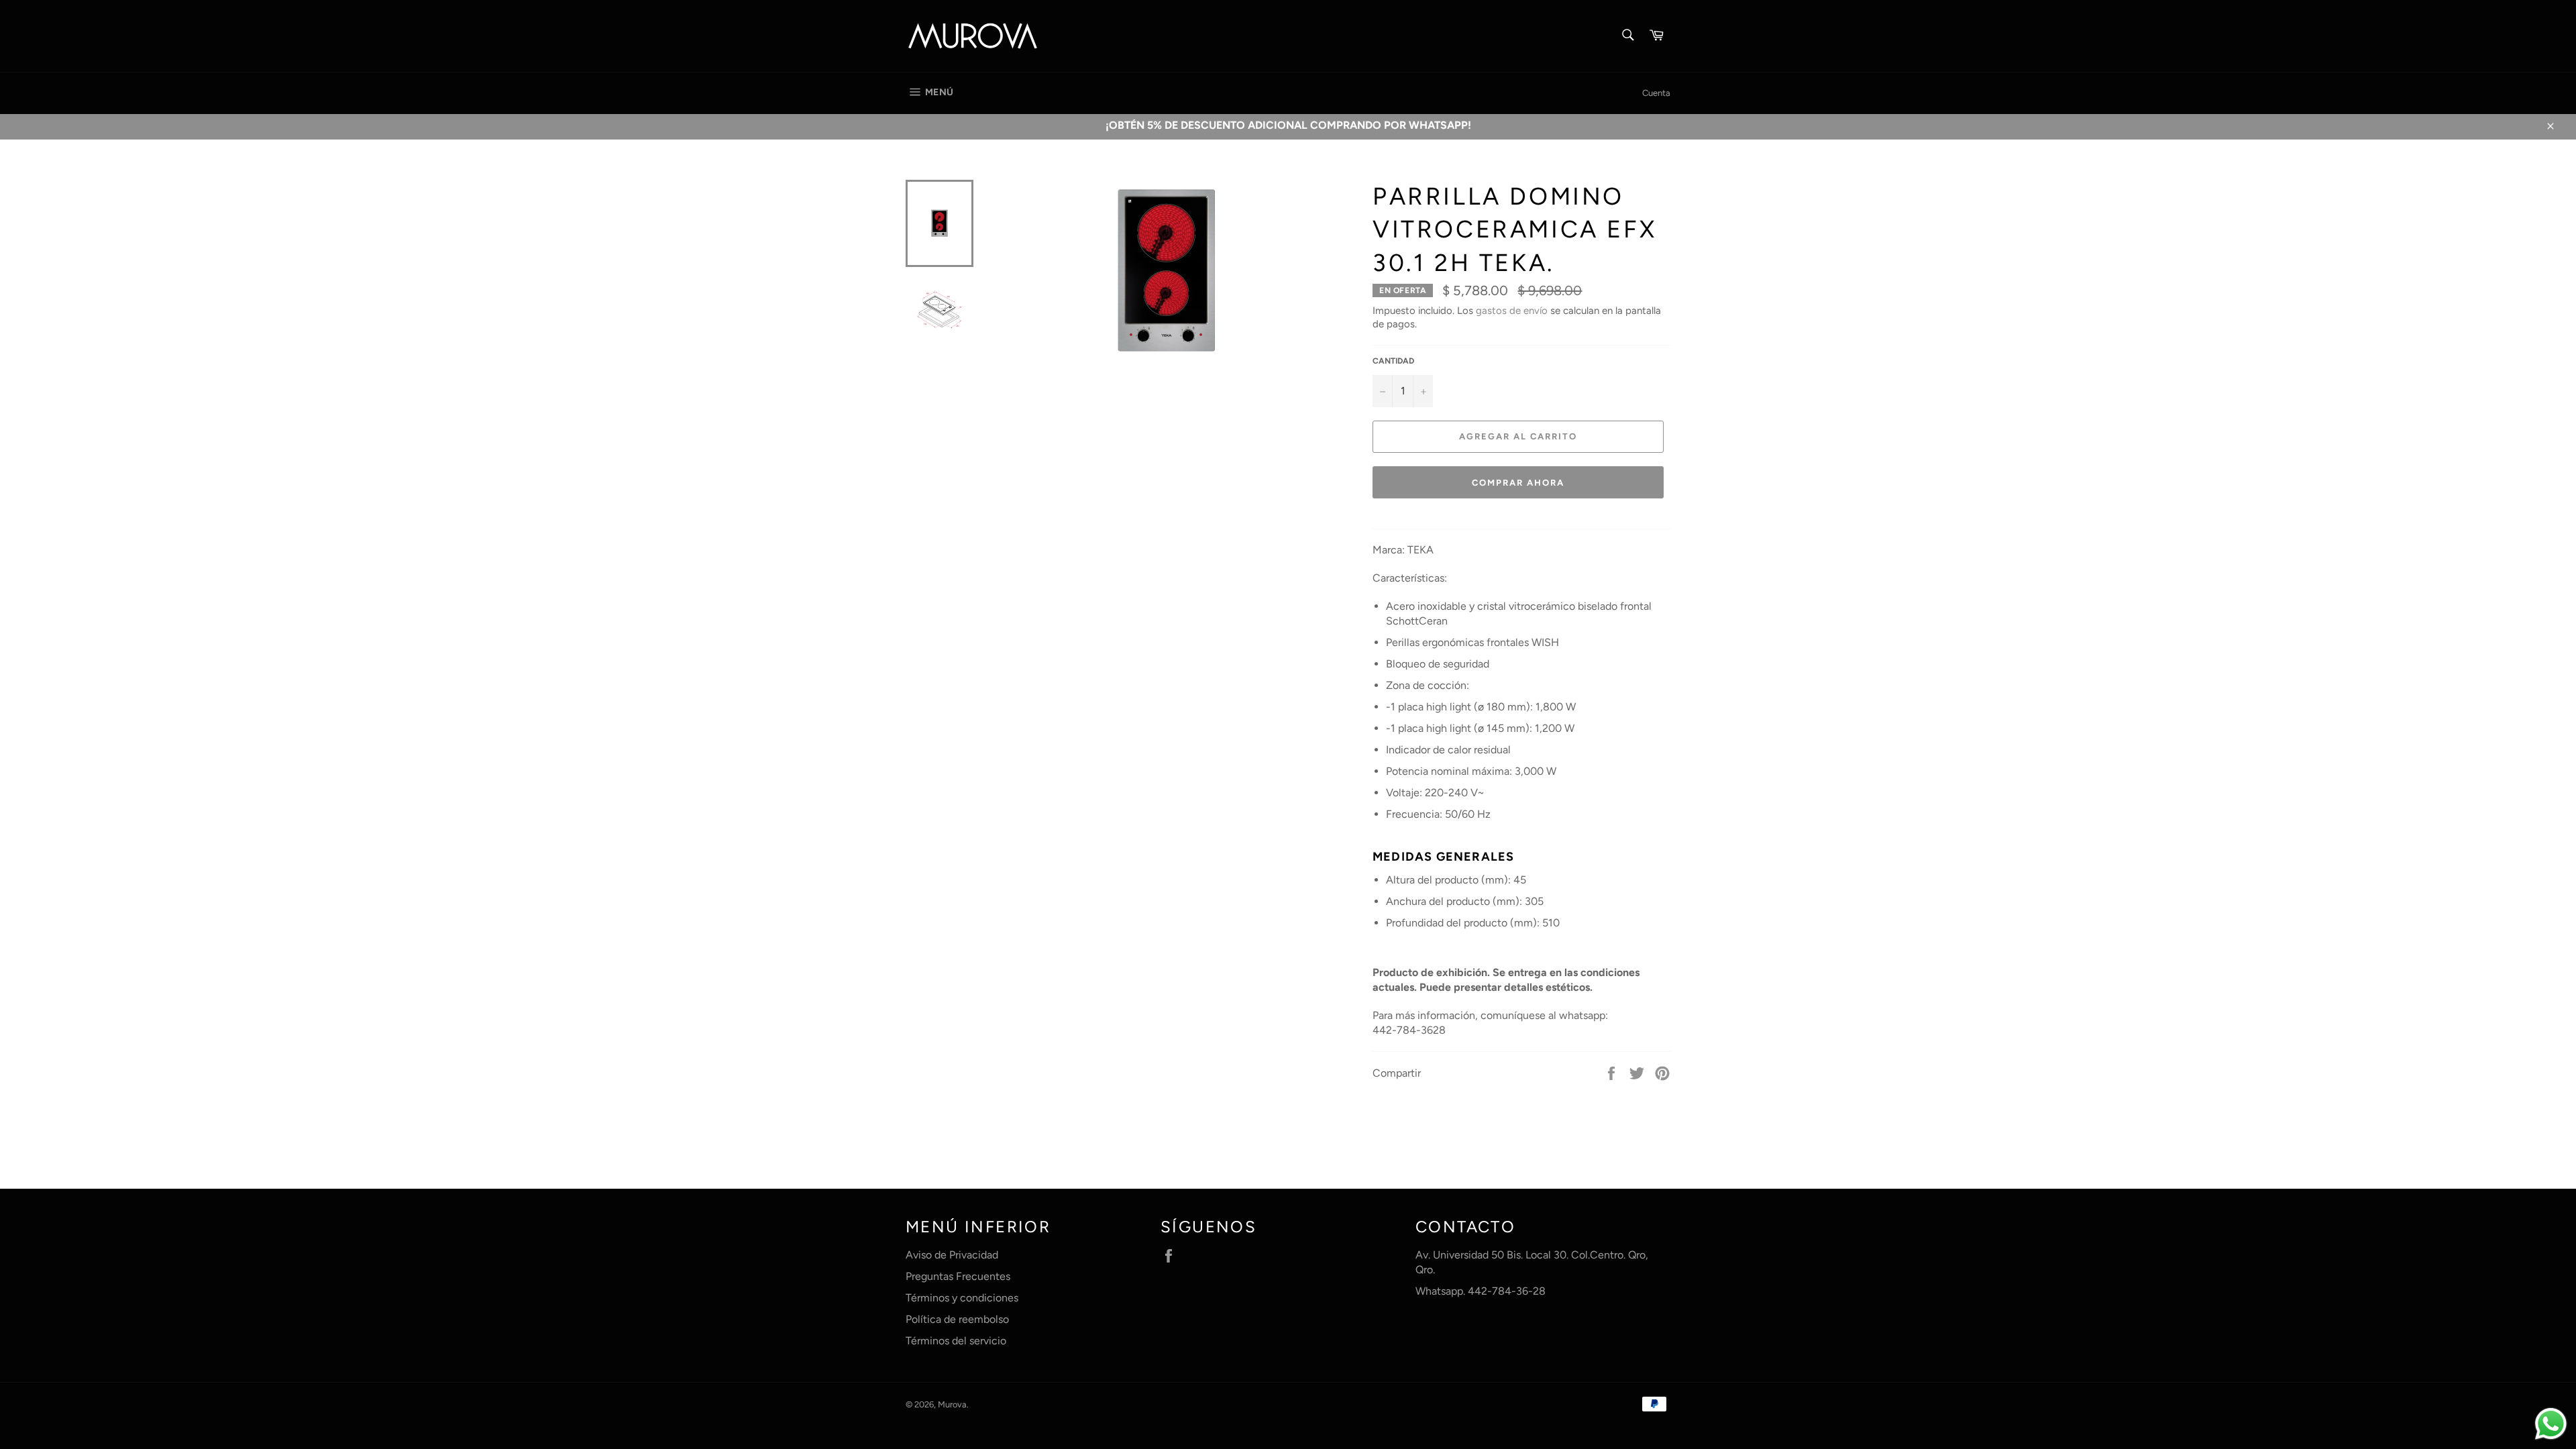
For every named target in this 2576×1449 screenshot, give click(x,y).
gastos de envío (1512, 311)
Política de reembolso (957, 1319)
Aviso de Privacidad (952, 1255)
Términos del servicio (956, 1341)
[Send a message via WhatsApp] (2551, 1424)
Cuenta (1656, 93)
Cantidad (1393, 361)
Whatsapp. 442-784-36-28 (1481, 1291)
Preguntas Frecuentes (958, 1276)
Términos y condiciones (962, 1298)
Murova (952, 1404)
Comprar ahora (1518, 483)
